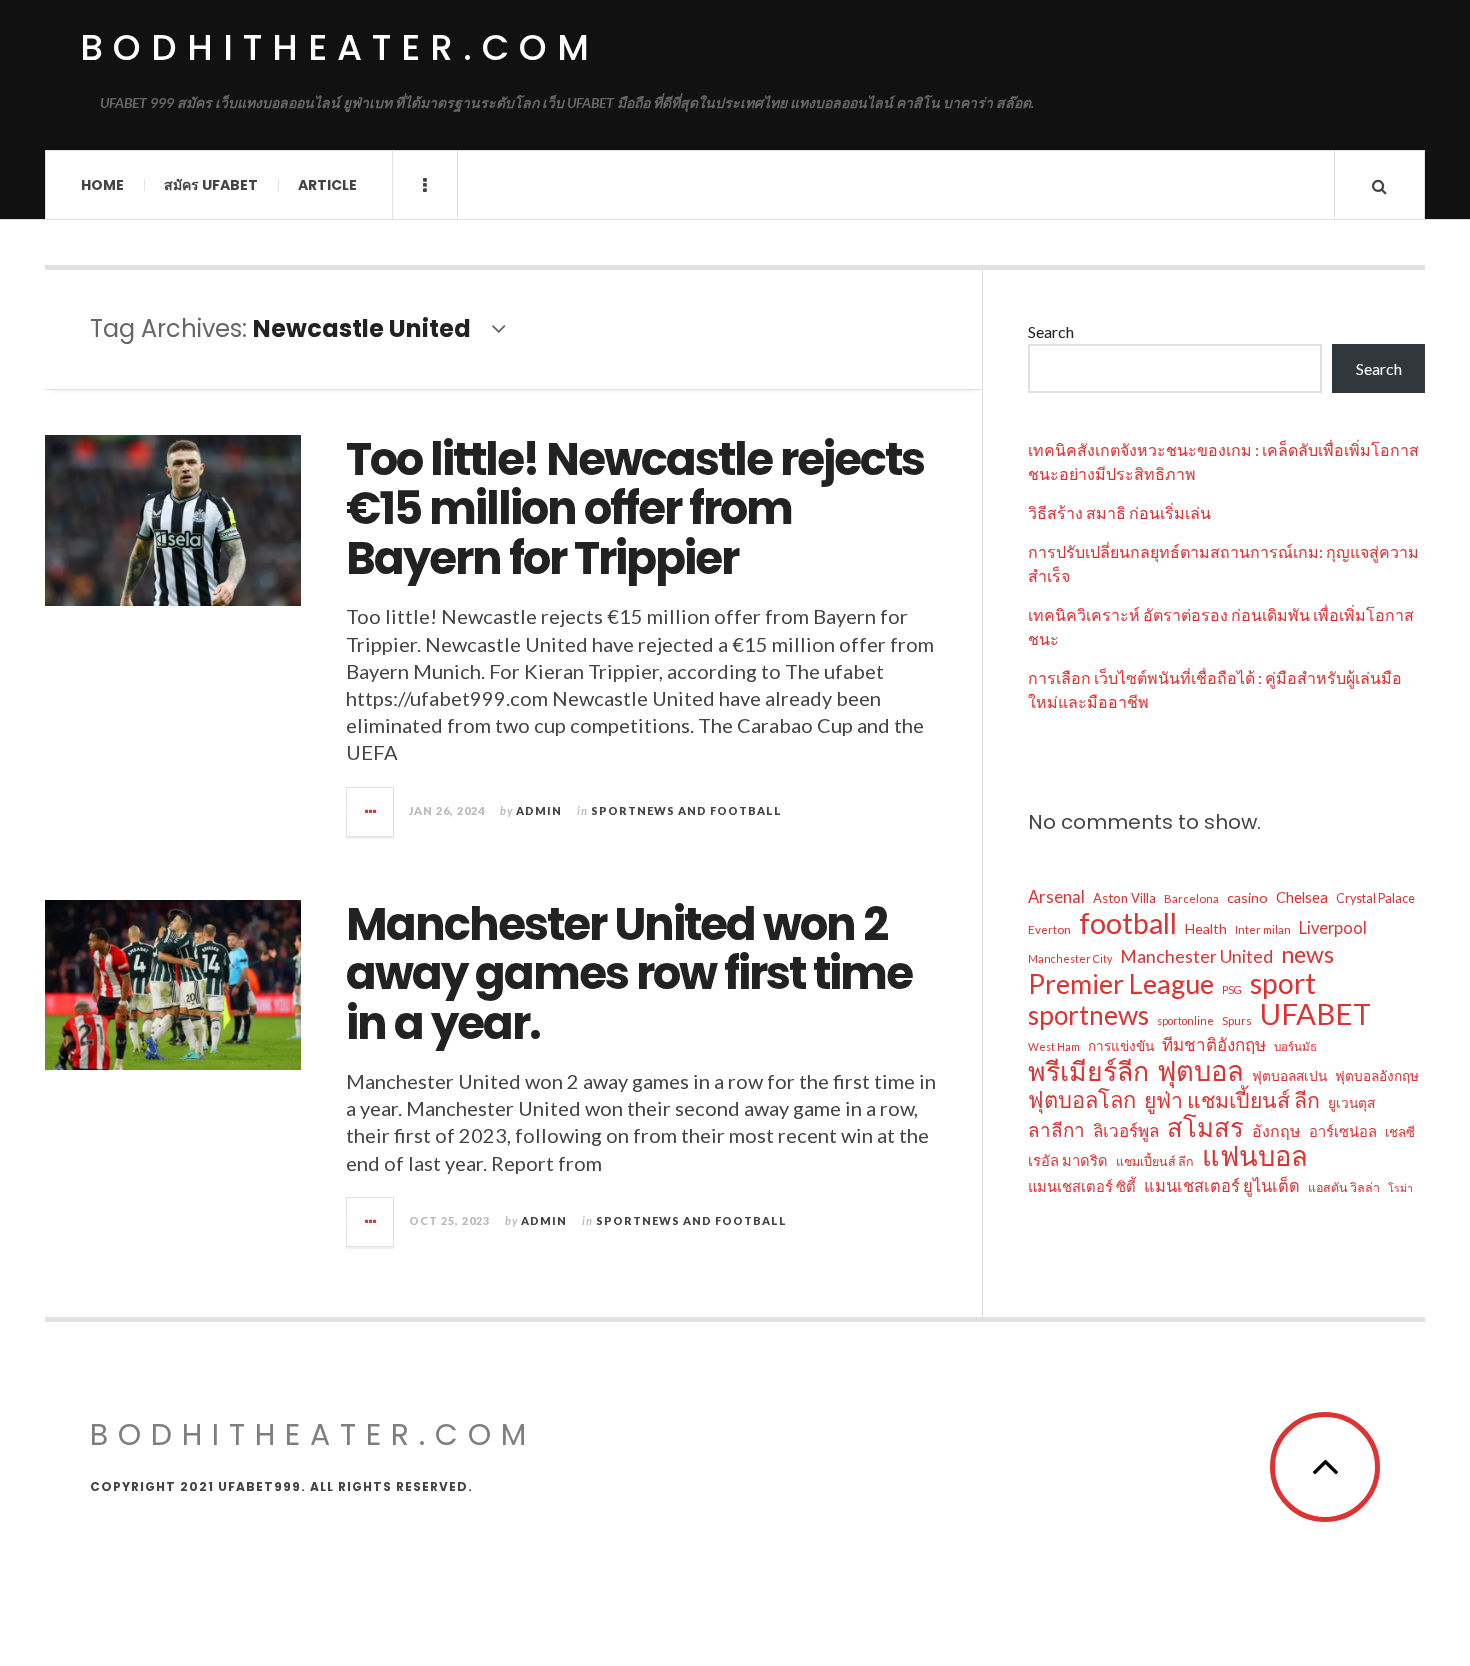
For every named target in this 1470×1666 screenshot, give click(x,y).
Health (1206, 928)
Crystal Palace (1375, 898)
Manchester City (1070, 958)
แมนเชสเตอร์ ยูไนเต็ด (1222, 1185)
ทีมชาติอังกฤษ (1214, 1044)
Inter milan (1263, 929)
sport (1283, 983)
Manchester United (1196, 956)
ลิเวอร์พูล (1126, 1130)
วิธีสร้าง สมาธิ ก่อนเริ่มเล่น (1119, 512)
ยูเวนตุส (1351, 1103)
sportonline (1185, 1020)
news (1307, 954)
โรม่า (1400, 1187)
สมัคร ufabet (211, 185)
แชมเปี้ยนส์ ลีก (1155, 1161)
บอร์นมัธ (1295, 1046)
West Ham (1054, 1046)
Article (327, 185)
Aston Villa (1124, 898)
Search (1051, 331)
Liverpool (1333, 927)
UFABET (1315, 1014)
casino (1247, 897)
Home (102, 185)
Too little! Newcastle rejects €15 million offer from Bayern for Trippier (635, 509)
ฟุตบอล (1200, 1071)
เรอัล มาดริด (1068, 1160)
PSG (1232, 989)
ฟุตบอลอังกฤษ (1377, 1076)
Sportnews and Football (686, 810)
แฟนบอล (1255, 1156)
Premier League (1121, 984)
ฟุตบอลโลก (1082, 1100)
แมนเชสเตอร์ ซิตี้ (1082, 1186)
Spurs (1237, 1020)
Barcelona (1191, 898)
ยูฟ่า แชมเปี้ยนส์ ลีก (1232, 1100)
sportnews (1088, 1015)
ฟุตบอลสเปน (1289, 1076)
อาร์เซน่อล (1343, 1131)
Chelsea (1302, 897)
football (1128, 923)
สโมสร (1205, 1127)
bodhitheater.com (339, 47)
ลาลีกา (1056, 1129)
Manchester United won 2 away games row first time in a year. (629, 974)
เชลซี (1400, 1132)
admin (539, 810)
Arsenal (1056, 897)
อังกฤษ (1276, 1130)
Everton (1049, 929)
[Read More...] (371, 812)
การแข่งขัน (1121, 1046)
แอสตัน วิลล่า (1344, 1187)
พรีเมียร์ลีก (1088, 1071)
